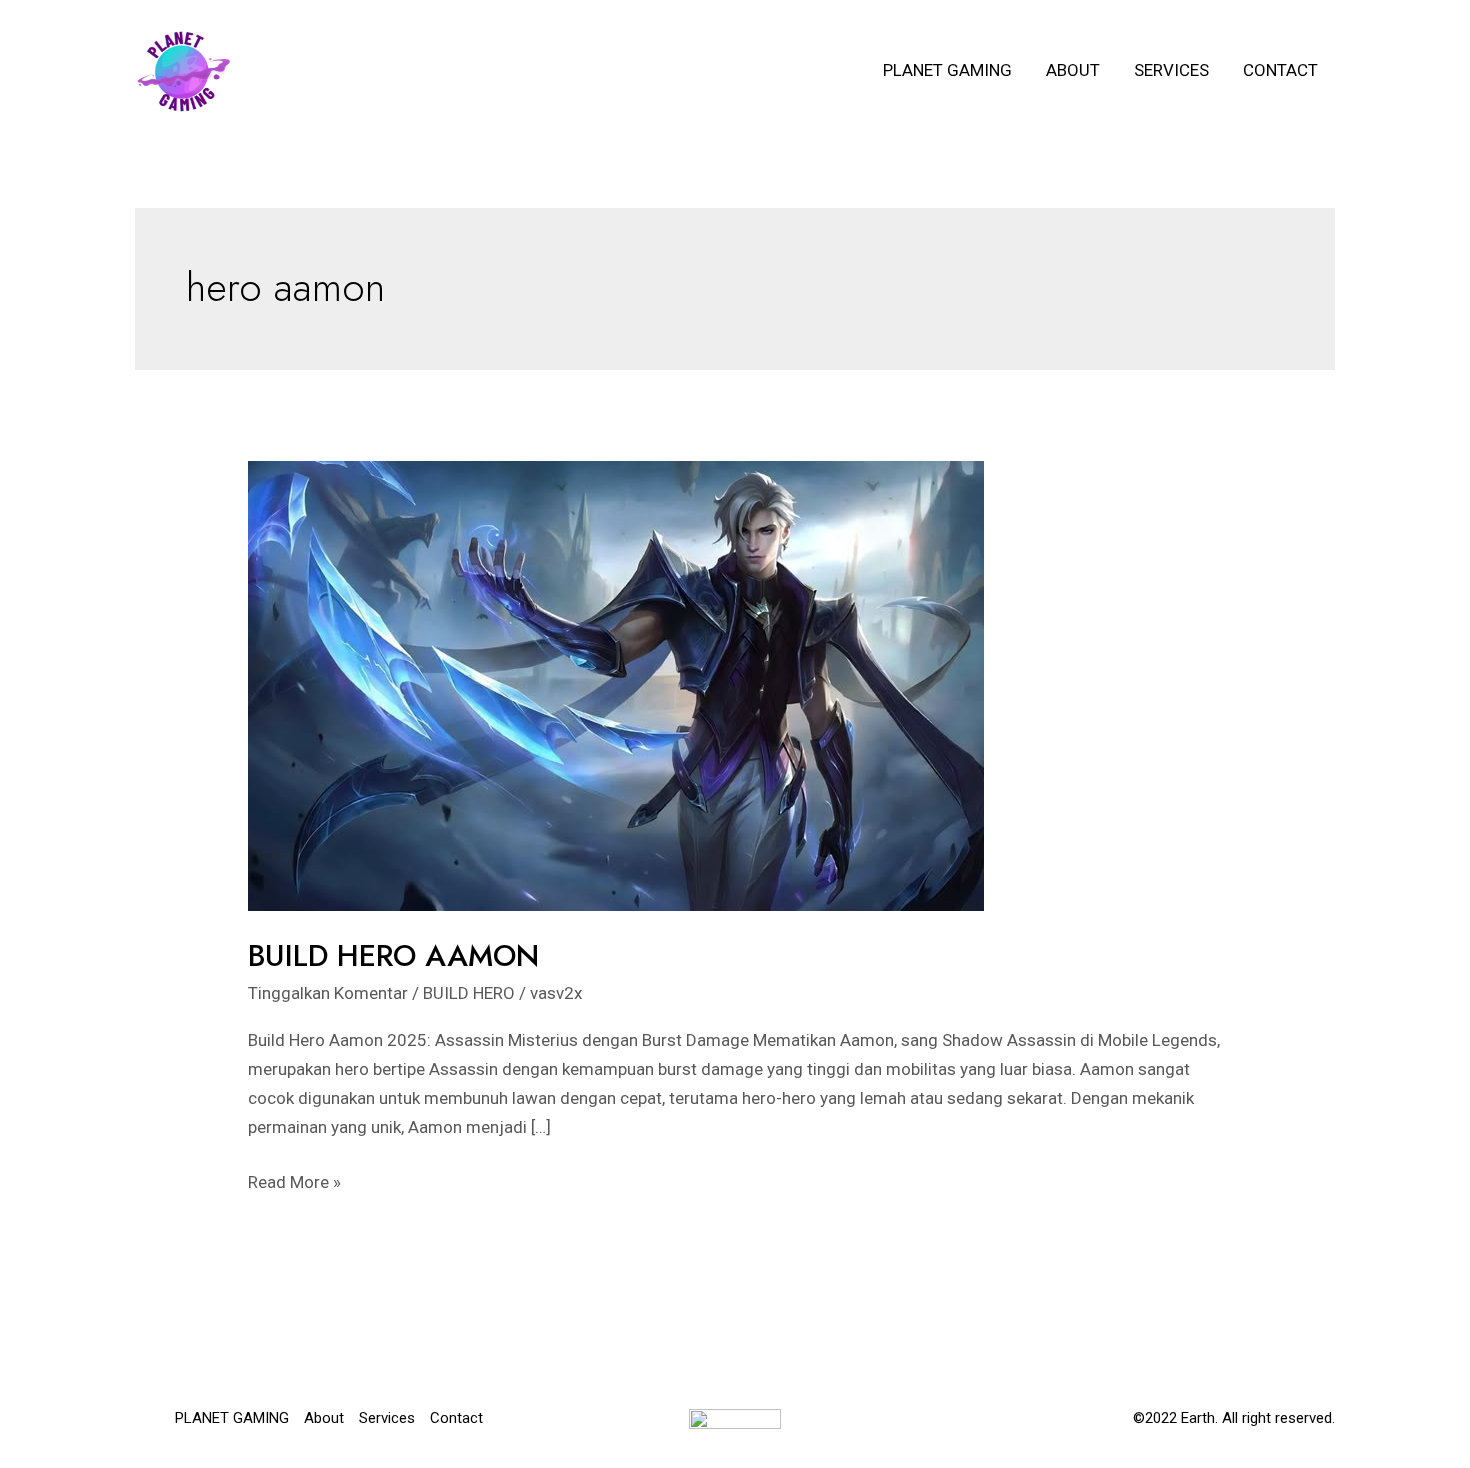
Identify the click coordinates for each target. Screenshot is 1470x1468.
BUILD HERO (469, 993)
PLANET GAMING (947, 70)
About (1073, 70)
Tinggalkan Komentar (328, 993)
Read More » (294, 1184)
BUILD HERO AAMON (393, 955)
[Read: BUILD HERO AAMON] (616, 684)
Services (1171, 70)
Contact (1280, 70)
